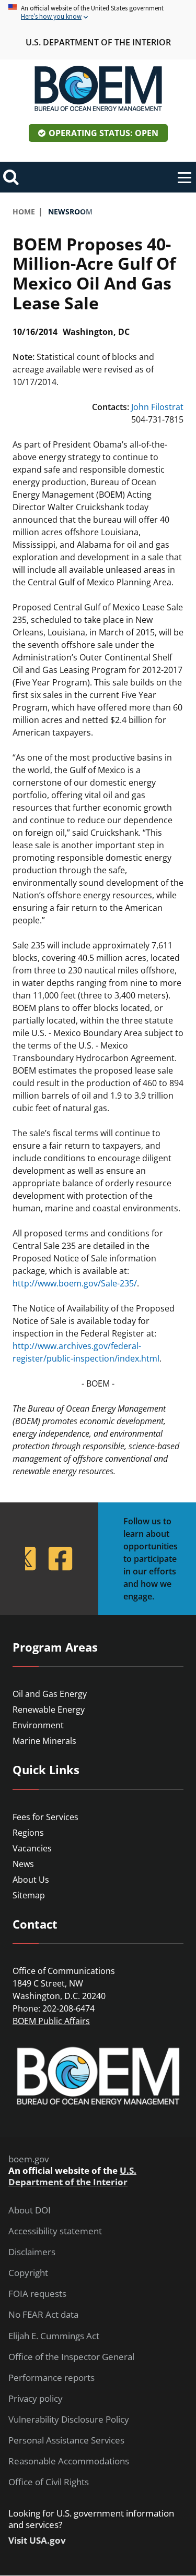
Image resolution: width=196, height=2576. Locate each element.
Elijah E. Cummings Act (54, 2336)
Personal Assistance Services (66, 2440)
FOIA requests (37, 2294)
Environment (38, 1725)
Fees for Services (45, 1817)
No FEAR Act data (43, 2315)
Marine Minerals (44, 1741)
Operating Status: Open (103, 133)
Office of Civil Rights (49, 2482)
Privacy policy (36, 2399)
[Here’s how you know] (98, 13)
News (23, 1864)
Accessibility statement (55, 2231)
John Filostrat (157, 407)
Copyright (28, 2273)
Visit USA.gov (37, 2541)
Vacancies (32, 1848)
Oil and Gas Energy (50, 1694)
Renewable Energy (49, 1710)
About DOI (30, 2210)
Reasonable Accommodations (69, 2461)
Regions (28, 1833)
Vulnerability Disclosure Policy (69, 2419)
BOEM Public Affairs (51, 2021)
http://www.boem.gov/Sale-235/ (75, 1283)
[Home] (98, 89)
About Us (31, 1880)
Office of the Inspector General (71, 2357)
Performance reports (51, 2378)
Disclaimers (32, 2252)
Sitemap (29, 1895)
